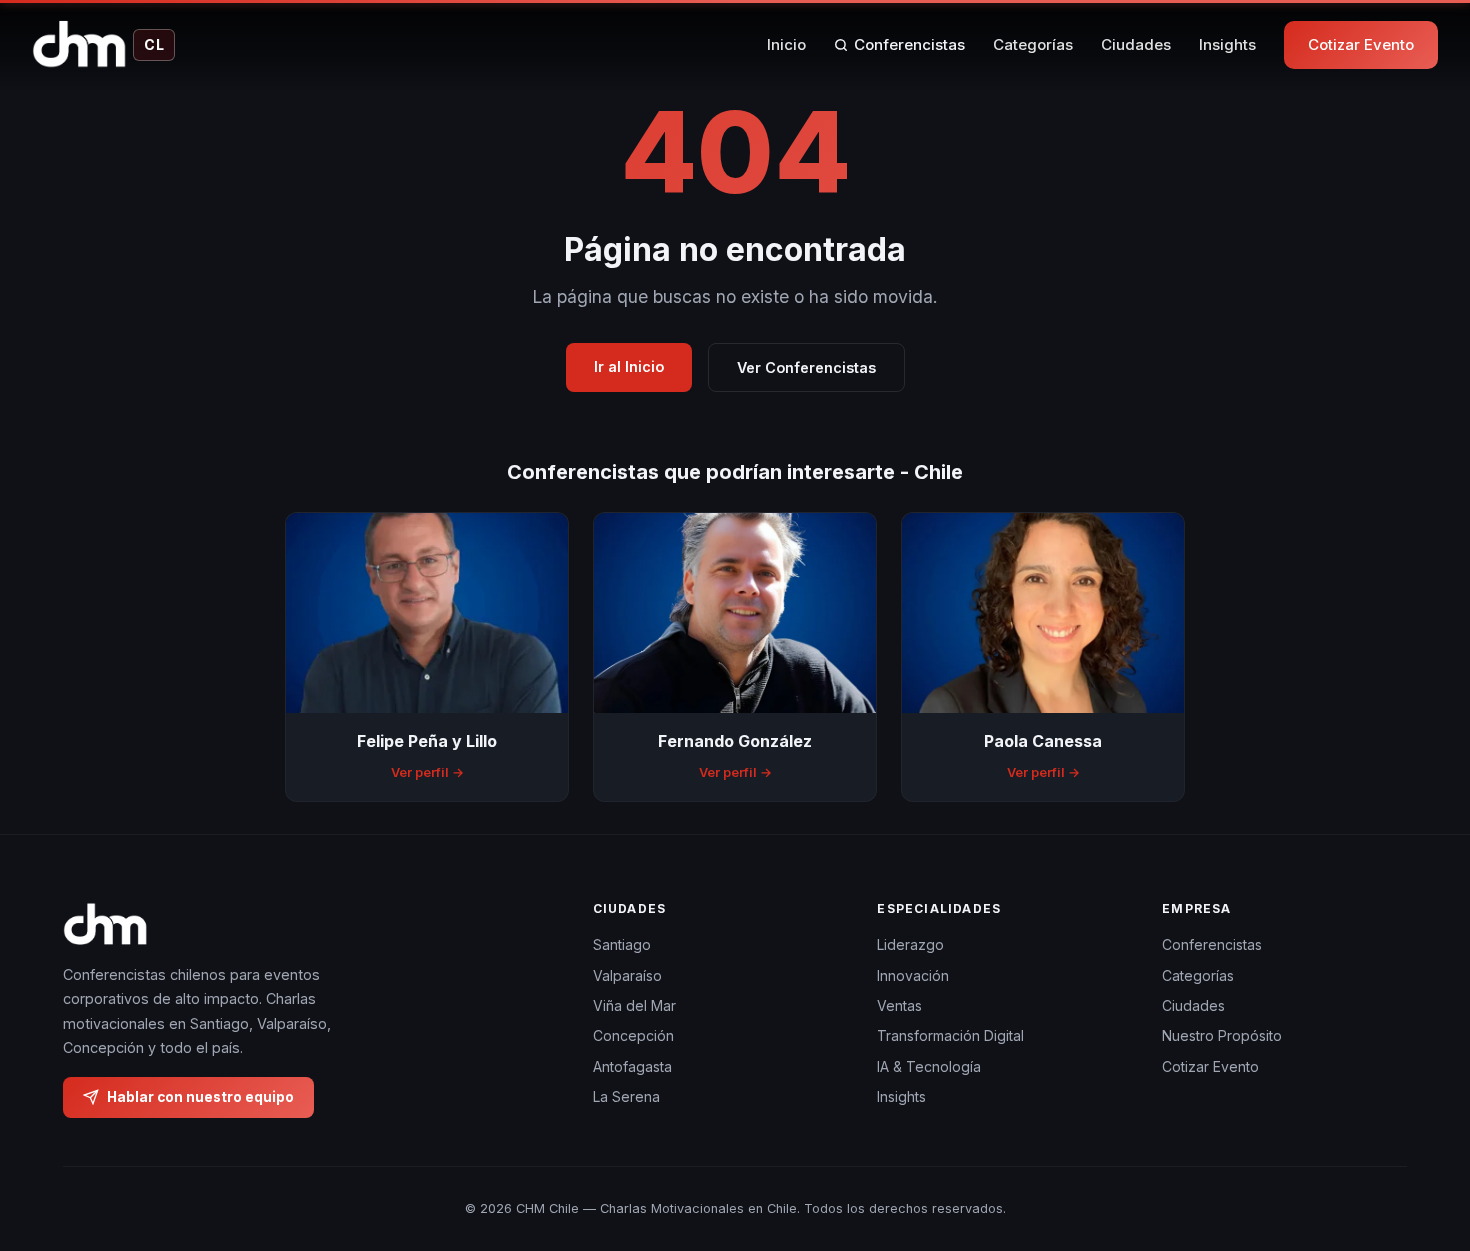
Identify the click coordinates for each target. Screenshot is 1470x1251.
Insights (1227, 44)
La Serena (626, 1096)
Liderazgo (910, 944)
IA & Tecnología (929, 1065)
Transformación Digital (950, 1035)
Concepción (633, 1035)
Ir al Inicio (629, 366)
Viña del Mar (634, 1005)
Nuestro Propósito (1222, 1035)
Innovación (913, 974)
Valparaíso (627, 974)
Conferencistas (909, 44)
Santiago (622, 944)
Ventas (899, 1005)
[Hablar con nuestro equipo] (1418, 1133)
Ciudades (1136, 44)
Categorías (1033, 44)
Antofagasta (632, 1065)
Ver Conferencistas (806, 367)
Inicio (786, 44)
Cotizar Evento (1361, 44)
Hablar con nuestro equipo (200, 1096)
